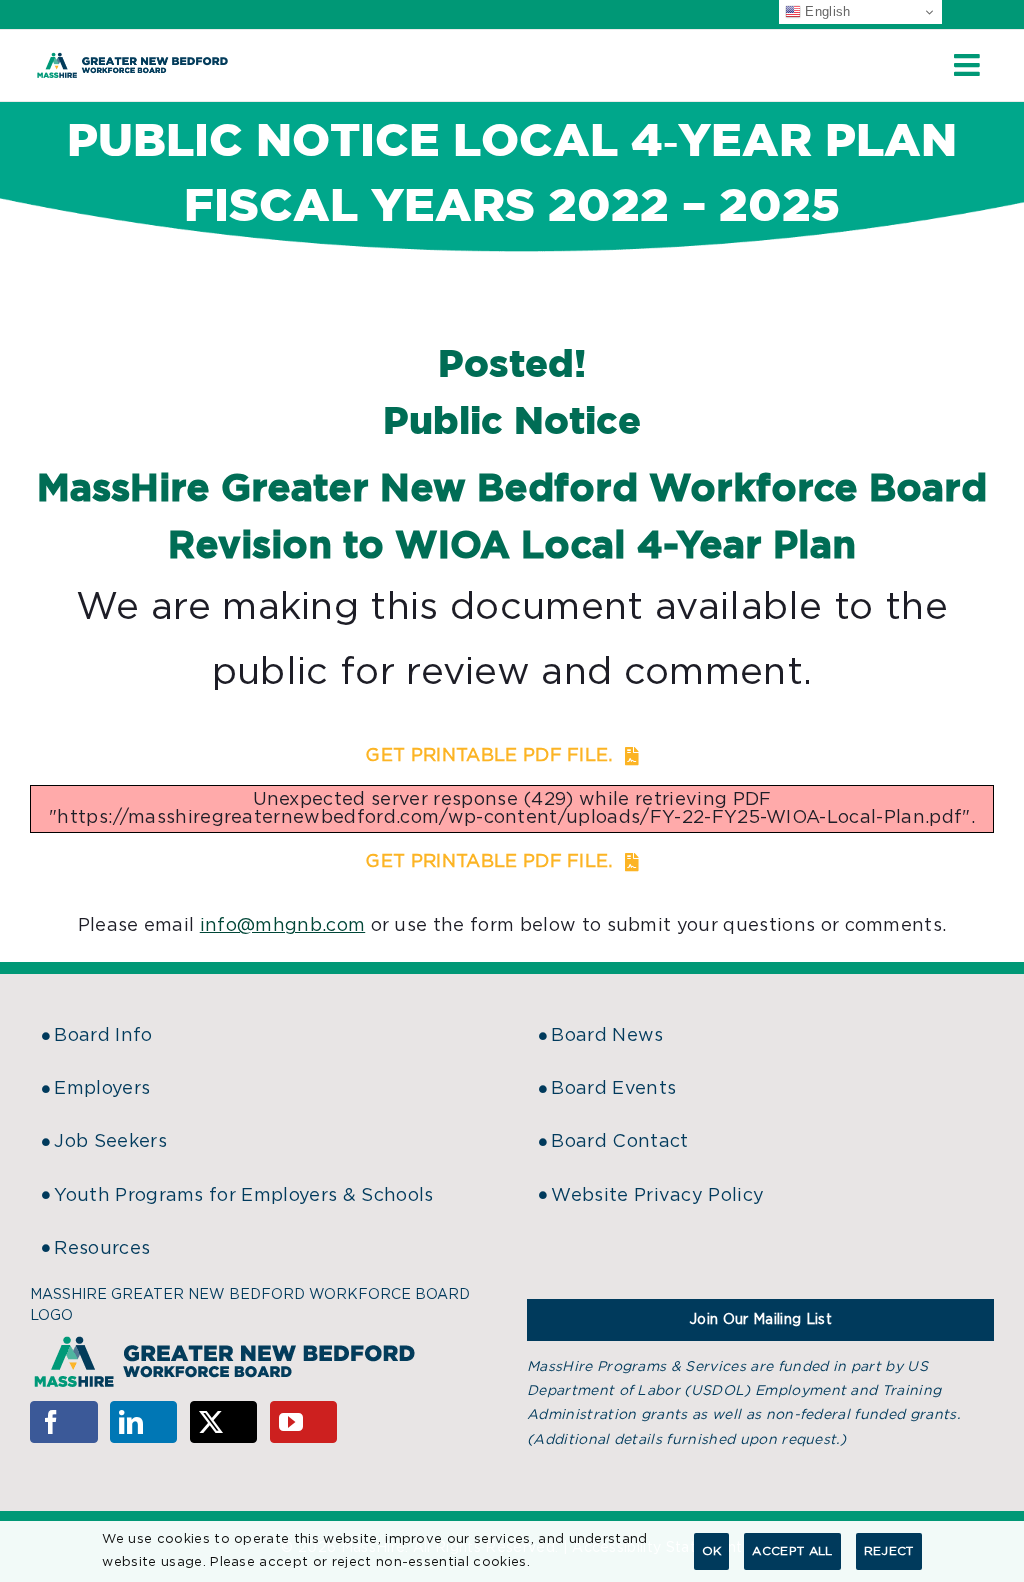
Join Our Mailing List (760, 1320)
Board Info (103, 1036)
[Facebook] (64, 1422)
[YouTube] (304, 1422)
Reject (889, 1551)
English (826, 11)
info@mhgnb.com (282, 926)
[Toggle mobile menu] (969, 65)
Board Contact (619, 1142)
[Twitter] (224, 1422)
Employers (102, 1089)
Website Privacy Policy (657, 1196)
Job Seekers (110, 1142)
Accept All (792, 1551)
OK (712, 1551)
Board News (607, 1036)
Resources (102, 1249)
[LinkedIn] (144, 1422)
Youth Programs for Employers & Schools (243, 1196)
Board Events (613, 1089)
